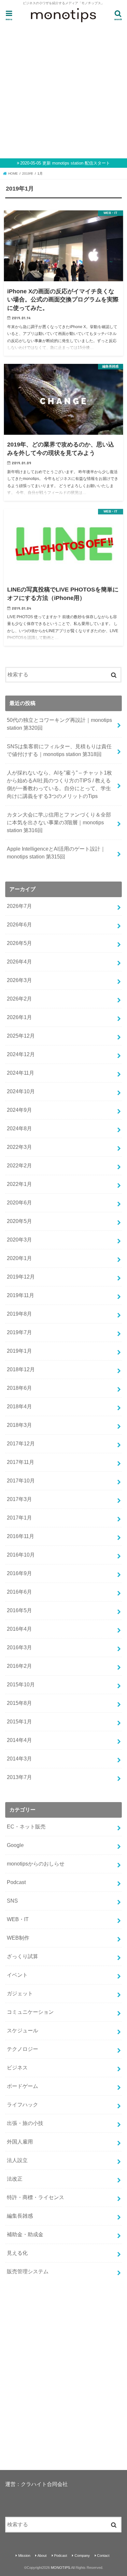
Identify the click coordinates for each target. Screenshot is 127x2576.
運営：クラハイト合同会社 (36, 2484)
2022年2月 (19, 1166)
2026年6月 (19, 925)
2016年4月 (19, 1629)
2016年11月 (21, 1536)
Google (15, 1845)
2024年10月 (21, 1091)
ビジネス (17, 2068)
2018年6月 (19, 1388)
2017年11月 (21, 1462)
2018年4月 (19, 1407)
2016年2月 (19, 1666)
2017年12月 (21, 1444)
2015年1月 (19, 1722)
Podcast (16, 1882)
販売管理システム (28, 2271)
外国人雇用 (20, 2142)
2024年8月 (19, 1129)
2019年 (28, 173)
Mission (24, 2556)
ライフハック (22, 2105)
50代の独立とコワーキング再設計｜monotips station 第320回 (59, 724)
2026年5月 (19, 943)
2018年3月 (19, 1425)
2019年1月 (19, 1351)
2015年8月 (19, 1703)
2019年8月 (19, 1314)
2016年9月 (19, 1573)
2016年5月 (19, 1610)
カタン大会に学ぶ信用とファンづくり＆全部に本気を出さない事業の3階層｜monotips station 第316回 (59, 823)
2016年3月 (19, 1647)
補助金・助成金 (25, 2234)
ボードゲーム (22, 2086)
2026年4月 (19, 962)
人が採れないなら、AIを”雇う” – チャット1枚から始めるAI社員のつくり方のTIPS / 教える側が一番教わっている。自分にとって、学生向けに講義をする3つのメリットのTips (59, 784)
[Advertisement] (63, 90)
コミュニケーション (30, 2012)
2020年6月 (19, 1203)
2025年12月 (21, 1036)
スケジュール (22, 2031)
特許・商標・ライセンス (35, 2197)
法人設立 (17, 2160)
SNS (12, 1901)
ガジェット (20, 1993)
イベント (17, 1975)
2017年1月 (19, 1518)
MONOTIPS (60, 2568)
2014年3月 (19, 1759)
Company (82, 2556)
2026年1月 (19, 1017)
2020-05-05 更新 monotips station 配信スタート (65, 163)
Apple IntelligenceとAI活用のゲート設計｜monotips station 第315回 (56, 853)
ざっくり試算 (22, 1956)
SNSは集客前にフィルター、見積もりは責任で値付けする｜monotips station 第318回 (59, 750)
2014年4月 (19, 1740)
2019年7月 (19, 1332)
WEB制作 (18, 1938)
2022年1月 (19, 1184)
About (42, 2556)
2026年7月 (19, 906)
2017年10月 (21, 1481)
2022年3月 (19, 1147)
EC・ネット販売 (26, 1827)
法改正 (15, 2179)
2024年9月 (19, 1110)
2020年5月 (19, 1221)
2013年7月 (19, 1777)
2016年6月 (19, 1592)
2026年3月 (19, 980)
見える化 (17, 2253)
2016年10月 (21, 1555)
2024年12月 (21, 1054)
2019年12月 (21, 1277)
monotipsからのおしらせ (36, 1864)
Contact (103, 2556)
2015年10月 (21, 1685)
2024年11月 (21, 1073)
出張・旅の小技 (25, 2123)
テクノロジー (22, 2049)
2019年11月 (21, 1295)
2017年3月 (19, 1499)
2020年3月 (19, 1240)
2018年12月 (21, 1369)
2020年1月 (19, 1258)
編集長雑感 (20, 2216)
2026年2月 (19, 999)
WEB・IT (18, 1919)
